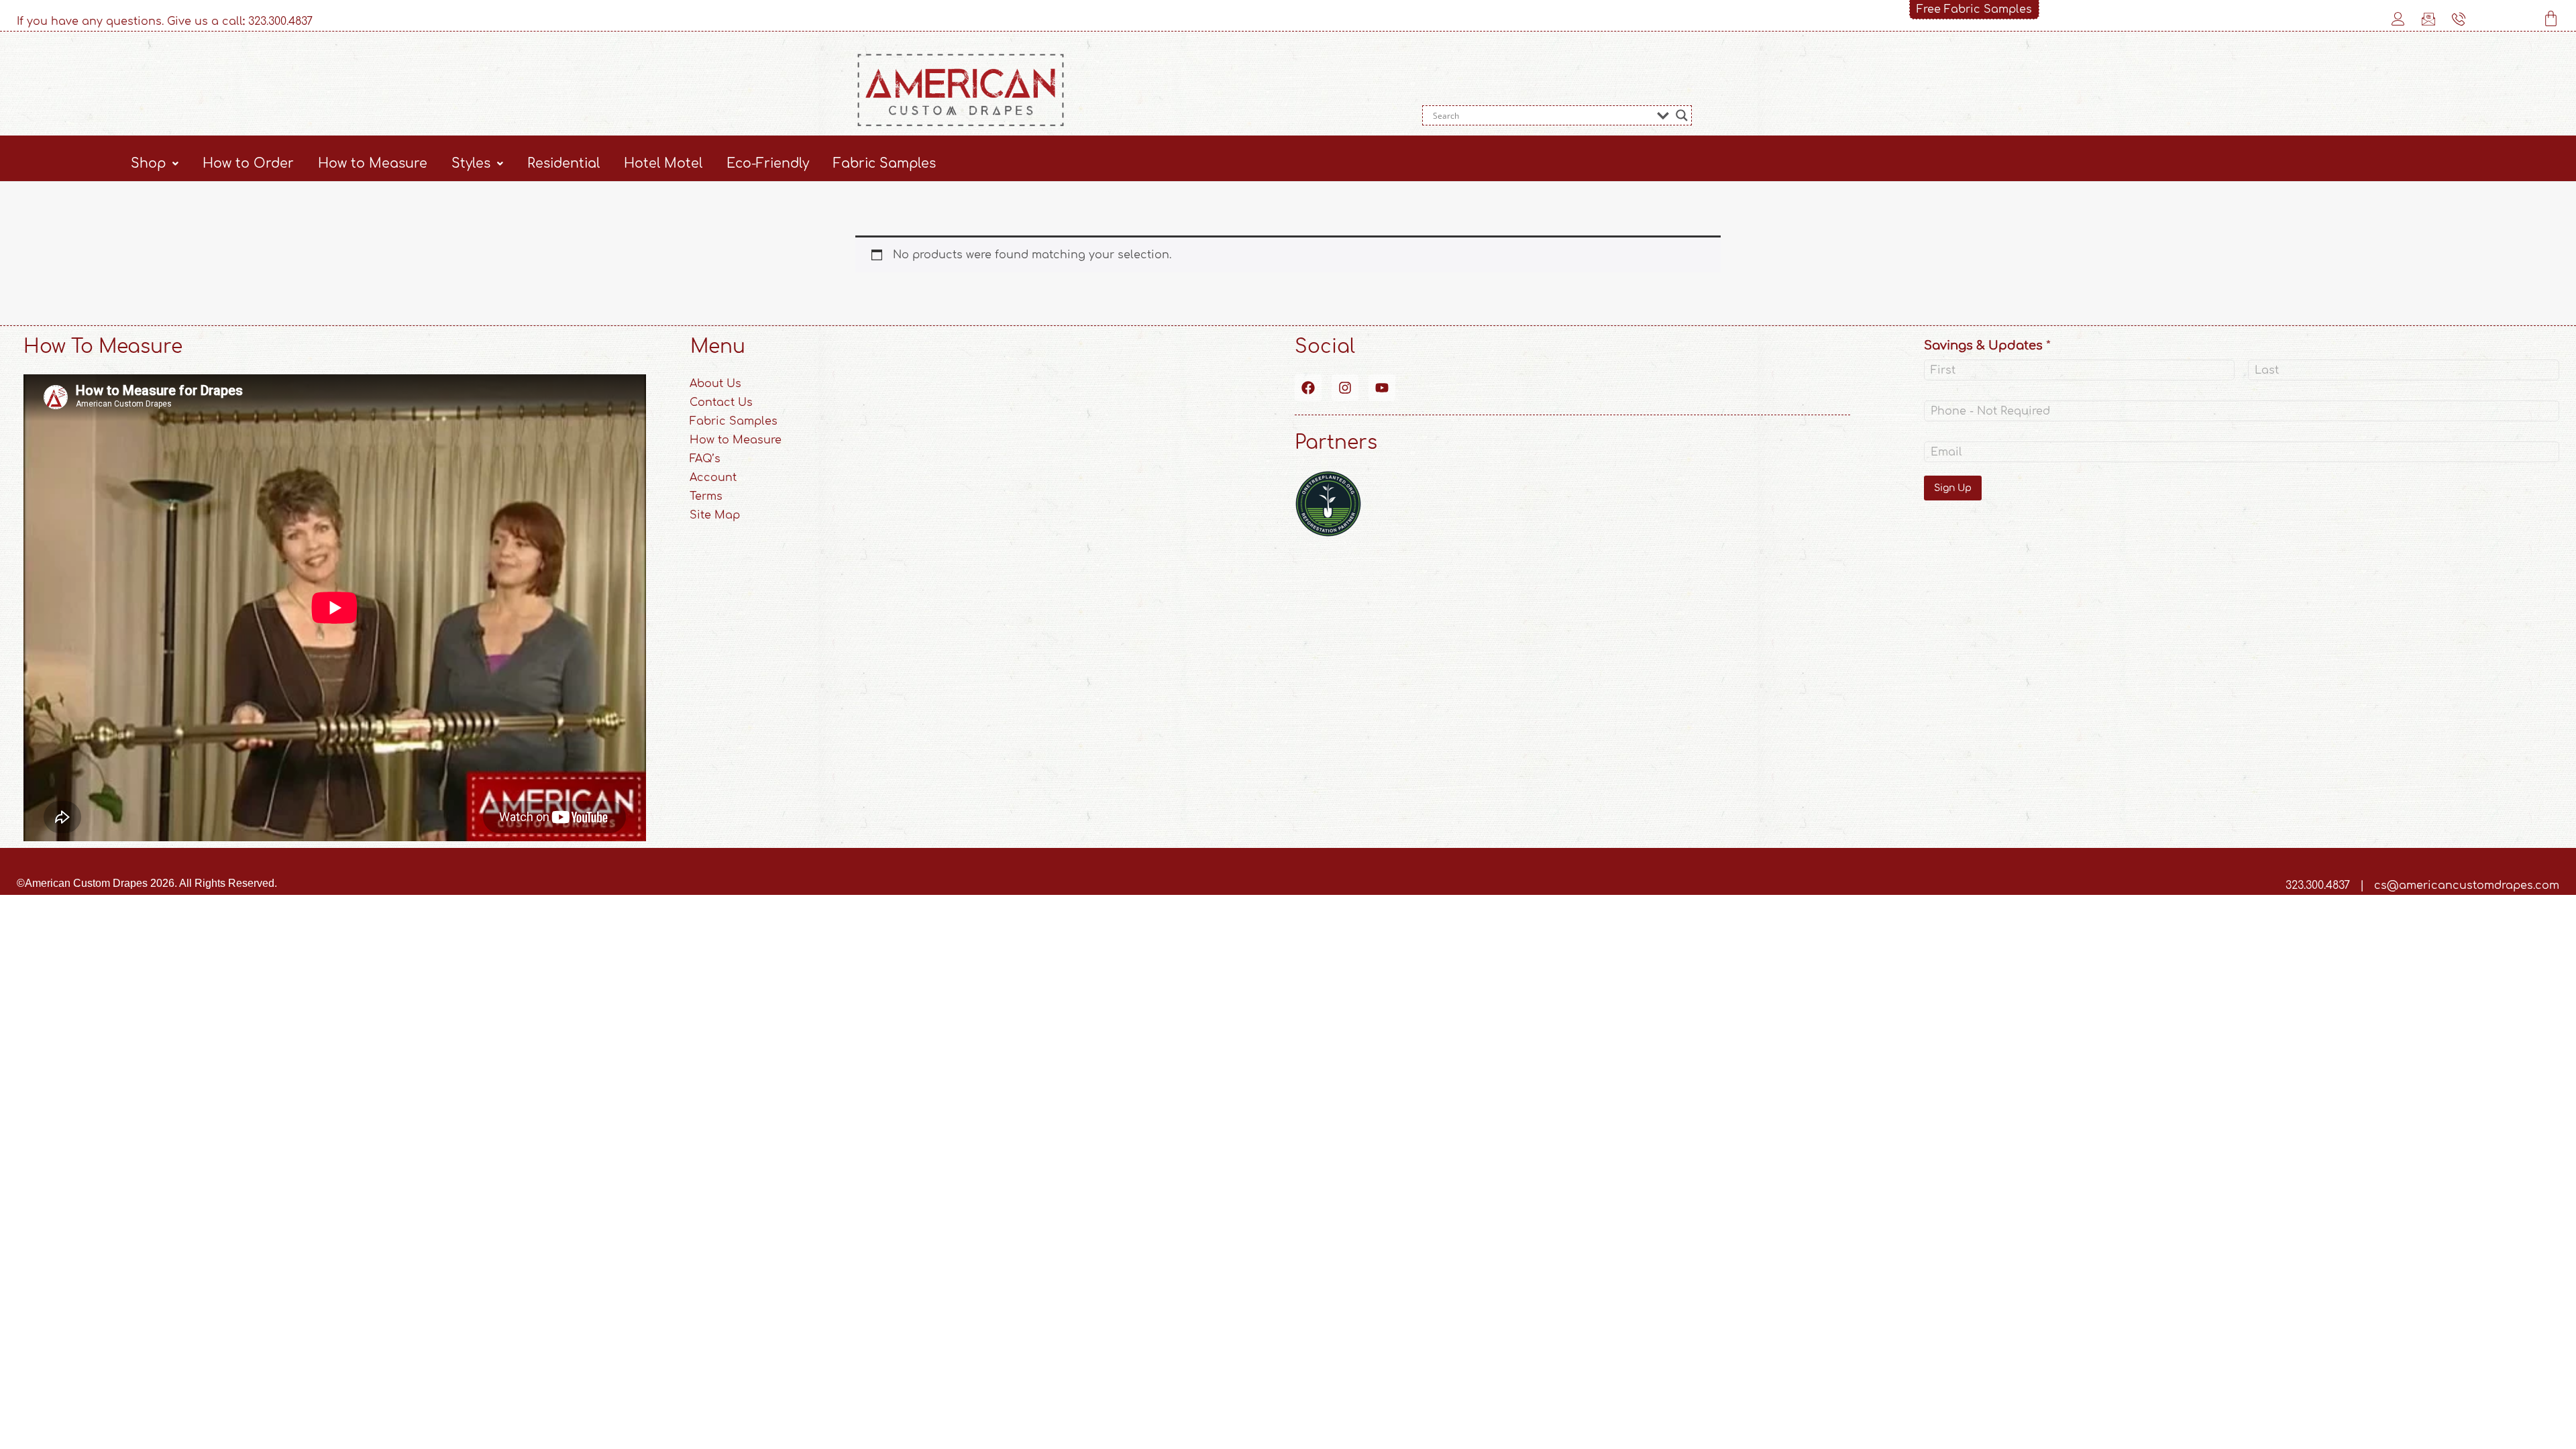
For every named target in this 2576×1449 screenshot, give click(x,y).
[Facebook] (1308, 388)
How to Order (248, 163)
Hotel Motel (663, 163)
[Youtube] (1382, 388)
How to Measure (373, 163)
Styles (471, 163)
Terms (706, 496)
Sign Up (1953, 488)
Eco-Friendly (768, 163)
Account (713, 478)
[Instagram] (1345, 388)
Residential (563, 163)
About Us (715, 384)
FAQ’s (705, 459)
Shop (148, 163)
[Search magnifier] (1682, 115)
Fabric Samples (884, 163)
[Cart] (2551, 18)
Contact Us (721, 402)
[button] (155, 163)
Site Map (715, 515)
